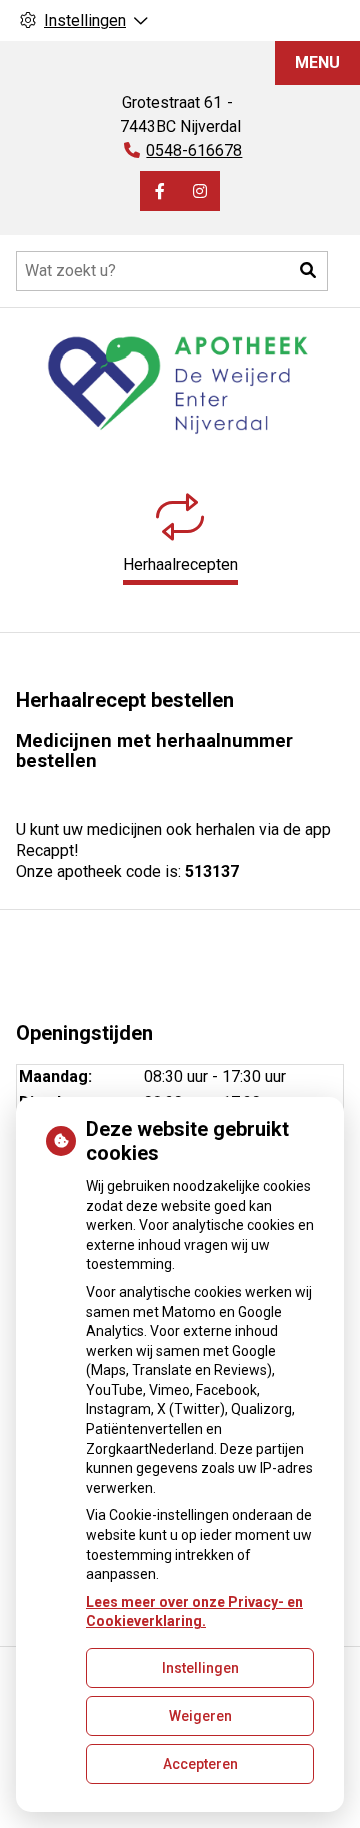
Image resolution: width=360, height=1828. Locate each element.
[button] (308, 271)
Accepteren (200, 1764)
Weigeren (200, 1716)
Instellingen (200, 1668)
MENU (317, 62)
